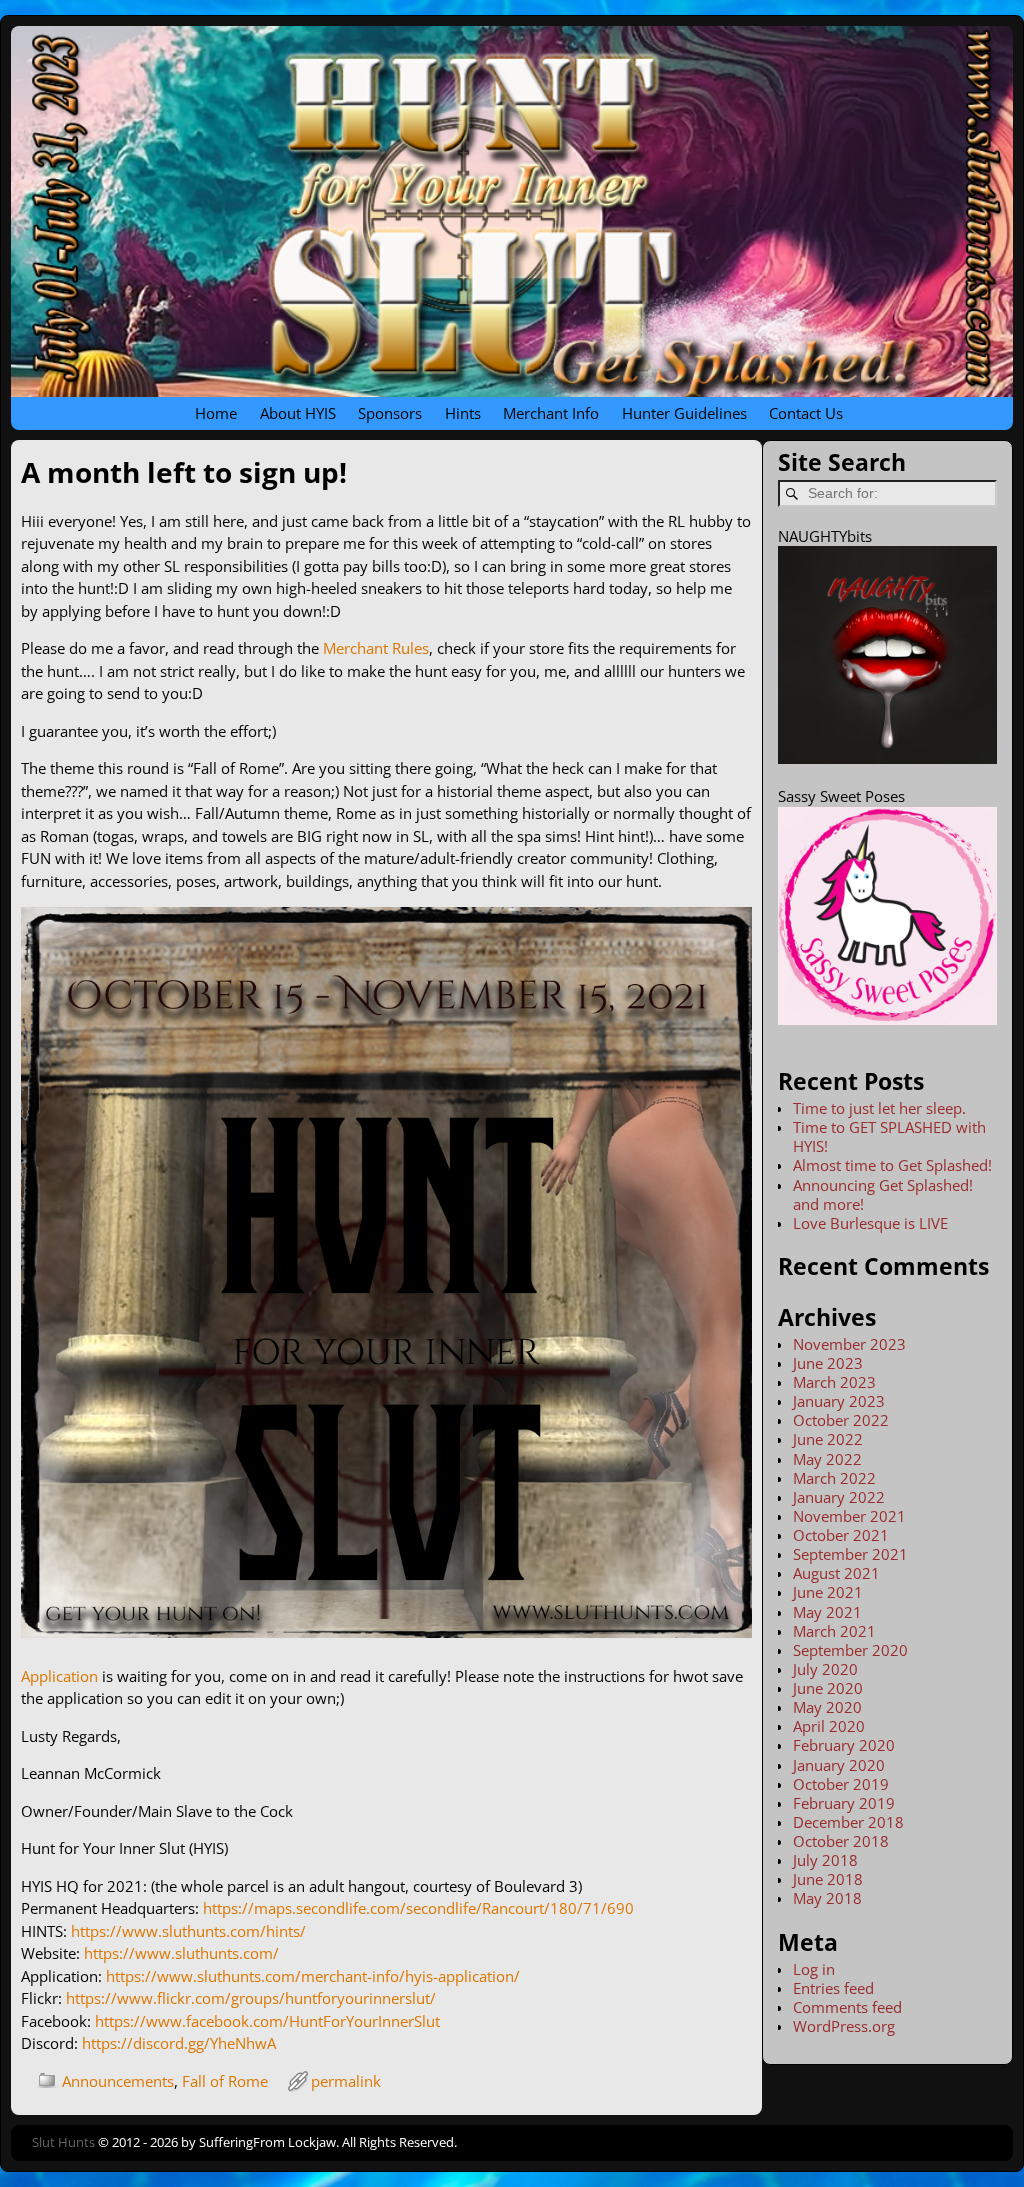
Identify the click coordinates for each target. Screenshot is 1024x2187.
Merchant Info (551, 413)
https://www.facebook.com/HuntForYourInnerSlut (267, 2021)
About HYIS (298, 413)
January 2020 (839, 1765)
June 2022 (828, 1439)
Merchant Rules (376, 648)
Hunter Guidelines (684, 413)
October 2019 (841, 1784)
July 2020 (825, 1669)
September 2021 (850, 1554)
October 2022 (841, 1420)
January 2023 (839, 1401)
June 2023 (828, 1363)
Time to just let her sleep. (879, 1108)
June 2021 (828, 1592)
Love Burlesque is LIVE (870, 1223)
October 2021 (841, 1535)
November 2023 (849, 1344)
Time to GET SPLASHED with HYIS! (889, 1136)
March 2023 (834, 1382)
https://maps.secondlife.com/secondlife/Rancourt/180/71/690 (418, 1908)
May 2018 (827, 1898)
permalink (346, 2081)
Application (59, 1676)
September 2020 (850, 1650)
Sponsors (390, 413)
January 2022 (839, 1497)
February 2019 (844, 1803)
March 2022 (834, 1478)
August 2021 (836, 1573)
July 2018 (825, 1860)
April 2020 (829, 1726)
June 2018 (828, 1879)
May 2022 (827, 1459)
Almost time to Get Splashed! (892, 1165)
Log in (814, 1969)
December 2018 (848, 1822)
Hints (463, 413)
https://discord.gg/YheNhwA (179, 2043)
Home (216, 413)
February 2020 (844, 1745)
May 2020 (827, 1707)
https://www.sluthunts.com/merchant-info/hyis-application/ (313, 1976)
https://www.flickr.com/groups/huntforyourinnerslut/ (251, 1998)
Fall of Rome (225, 2081)
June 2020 (828, 1688)
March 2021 (834, 1631)
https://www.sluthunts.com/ (181, 1953)
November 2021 (849, 1516)
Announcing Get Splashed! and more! (883, 1194)
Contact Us (806, 413)
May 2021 (827, 1612)
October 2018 (841, 1841)
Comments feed (847, 2007)
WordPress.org (844, 2026)
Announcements (118, 2081)
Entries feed (833, 1988)
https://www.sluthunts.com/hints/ (188, 1931)
